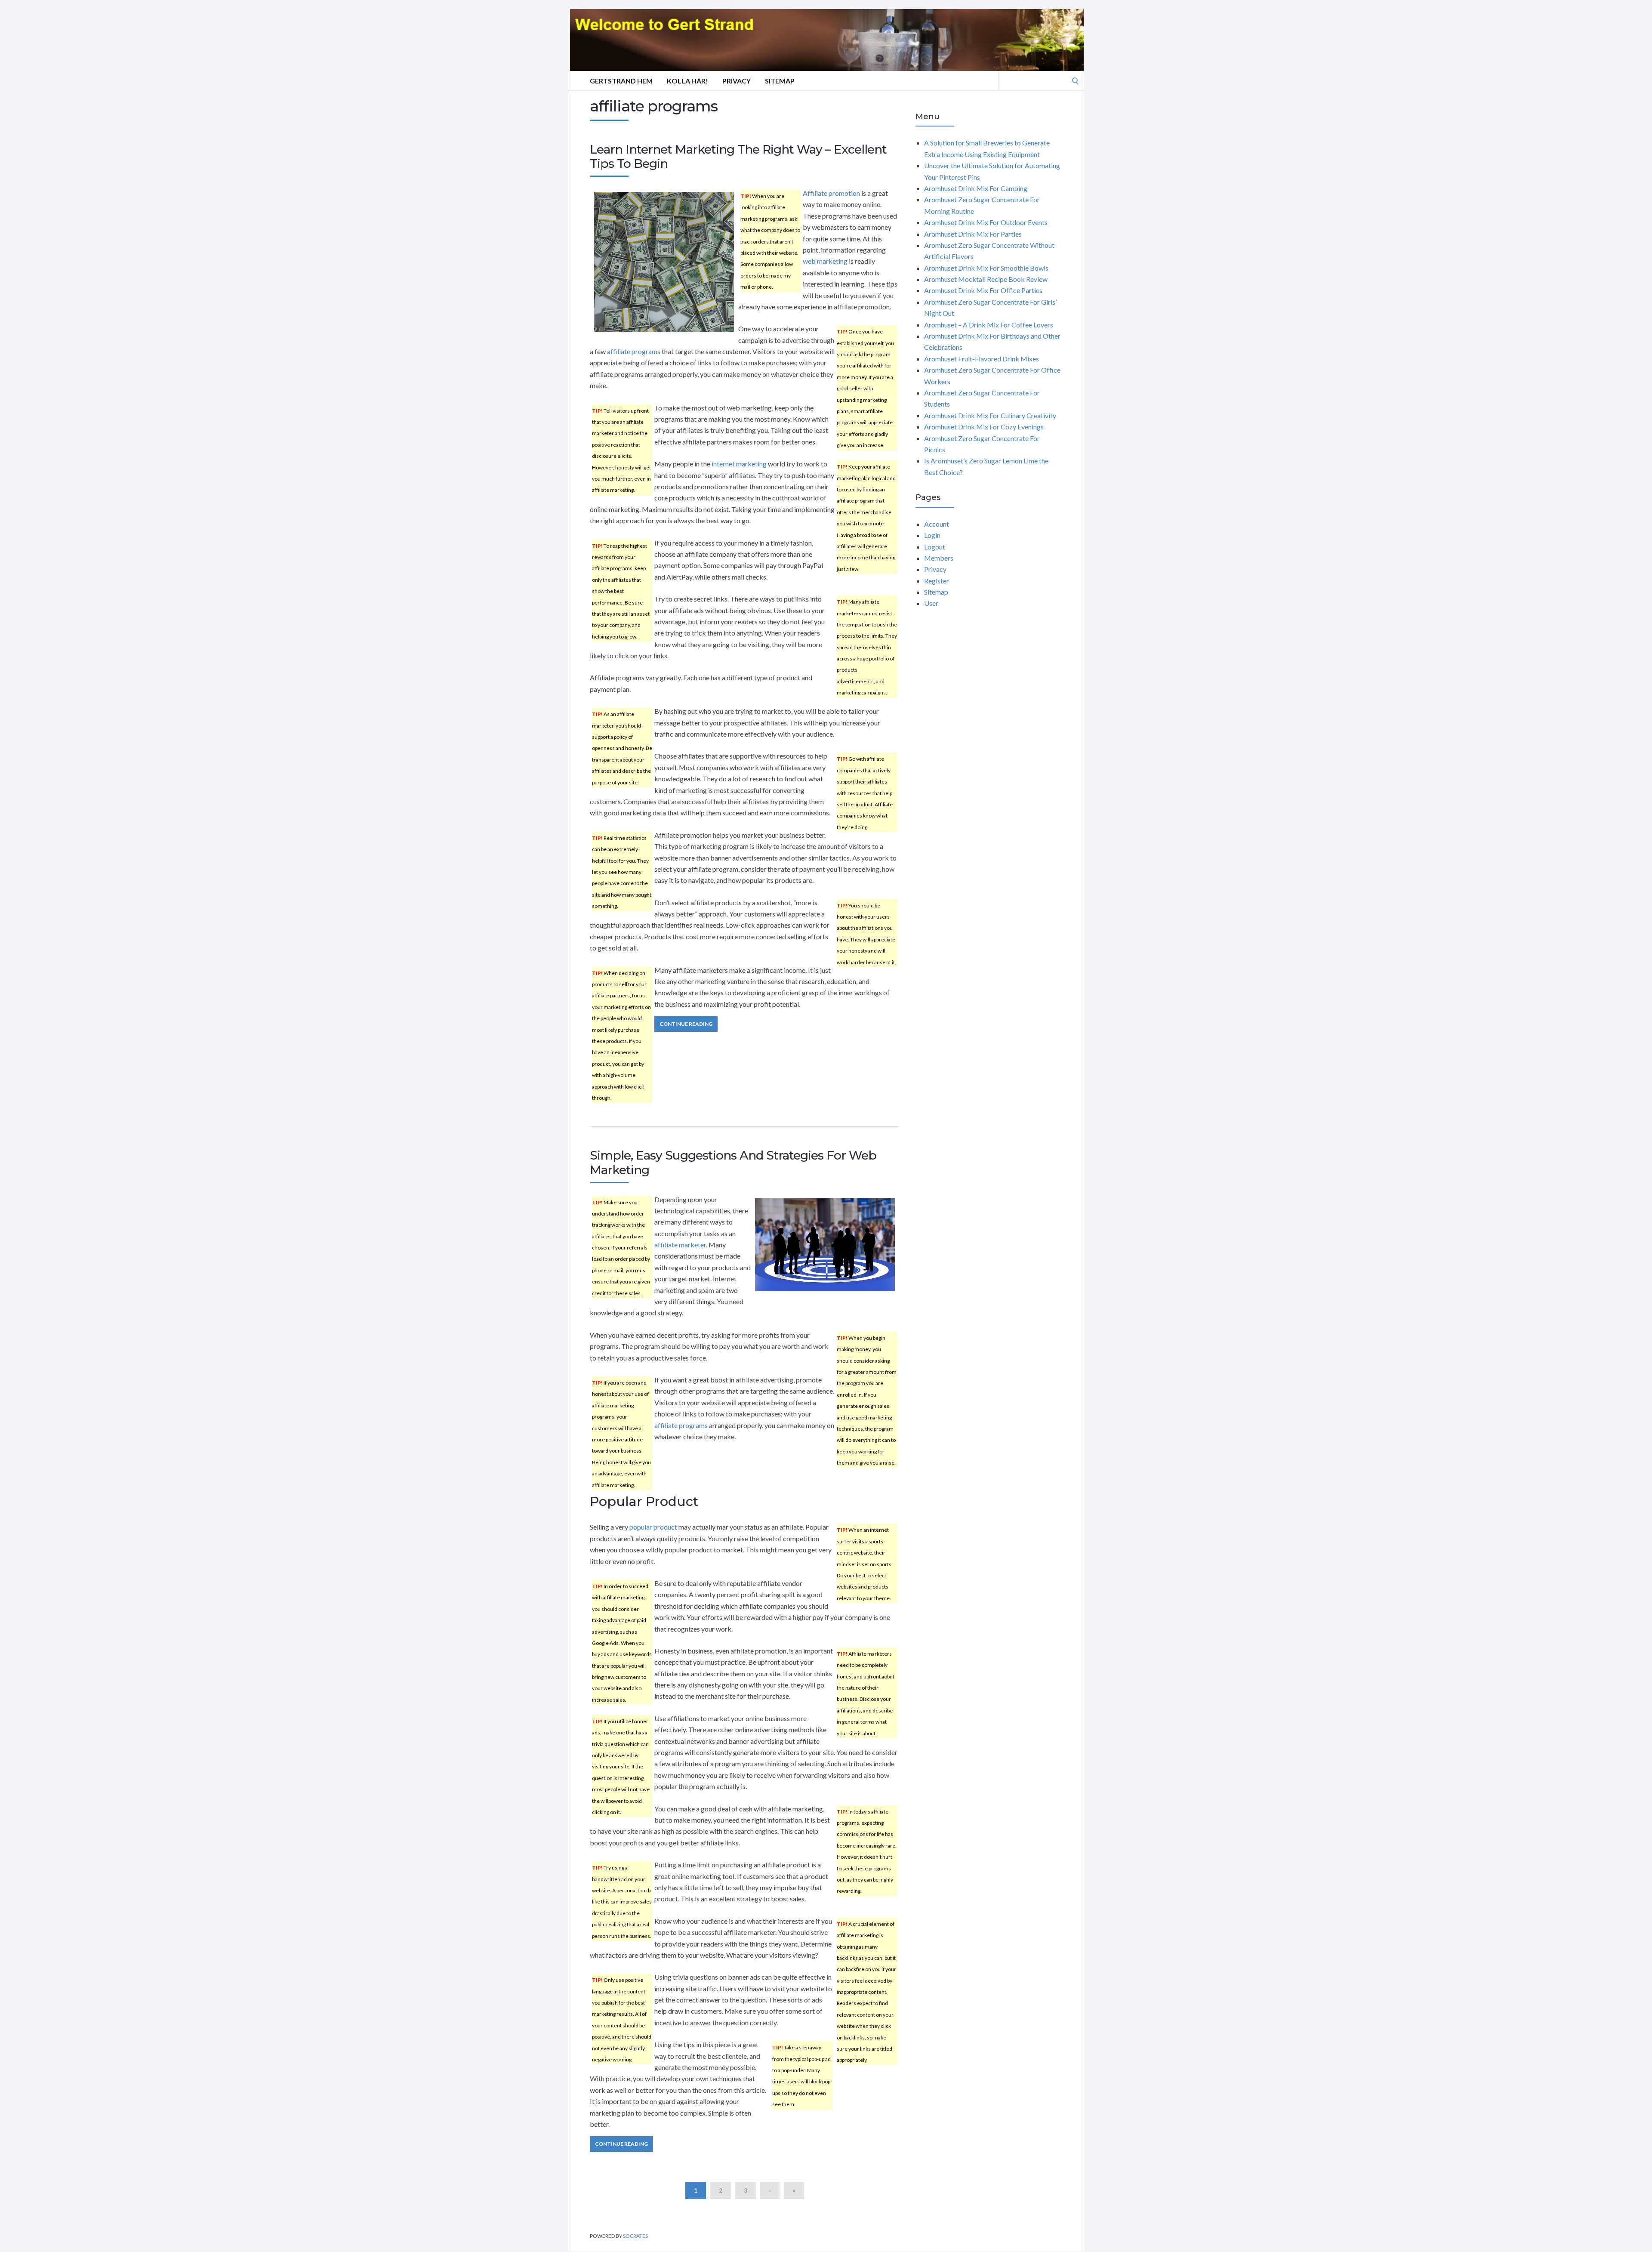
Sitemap (780, 81)
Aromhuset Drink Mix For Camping (976, 188)
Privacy (737, 81)
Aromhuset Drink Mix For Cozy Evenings (984, 427)
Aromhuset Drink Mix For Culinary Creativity (990, 415)
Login (932, 535)
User (931, 603)
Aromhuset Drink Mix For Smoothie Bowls (986, 268)
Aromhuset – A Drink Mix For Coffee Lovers (989, 325)
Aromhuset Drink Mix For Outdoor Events (986, 222)
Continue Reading (686, 1024)
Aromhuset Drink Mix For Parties (973, 234)
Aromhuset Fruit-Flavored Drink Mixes (982, 359)
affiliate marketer (680, 1245)
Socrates (635, 2236)
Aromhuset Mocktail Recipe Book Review (986, 279)
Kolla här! (687, 81)
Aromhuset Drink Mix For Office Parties (983, 290)
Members (939, 558)
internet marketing (739, 464)
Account (937, 524)
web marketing (825, 261)
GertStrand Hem (621, 81)
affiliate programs (634, 351)
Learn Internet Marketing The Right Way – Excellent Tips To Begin (738, 157)
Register (937, 581)
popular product (653, 1527)
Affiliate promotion (831, 193)
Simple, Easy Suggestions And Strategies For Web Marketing (733, 1163)
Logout (935, 547)
